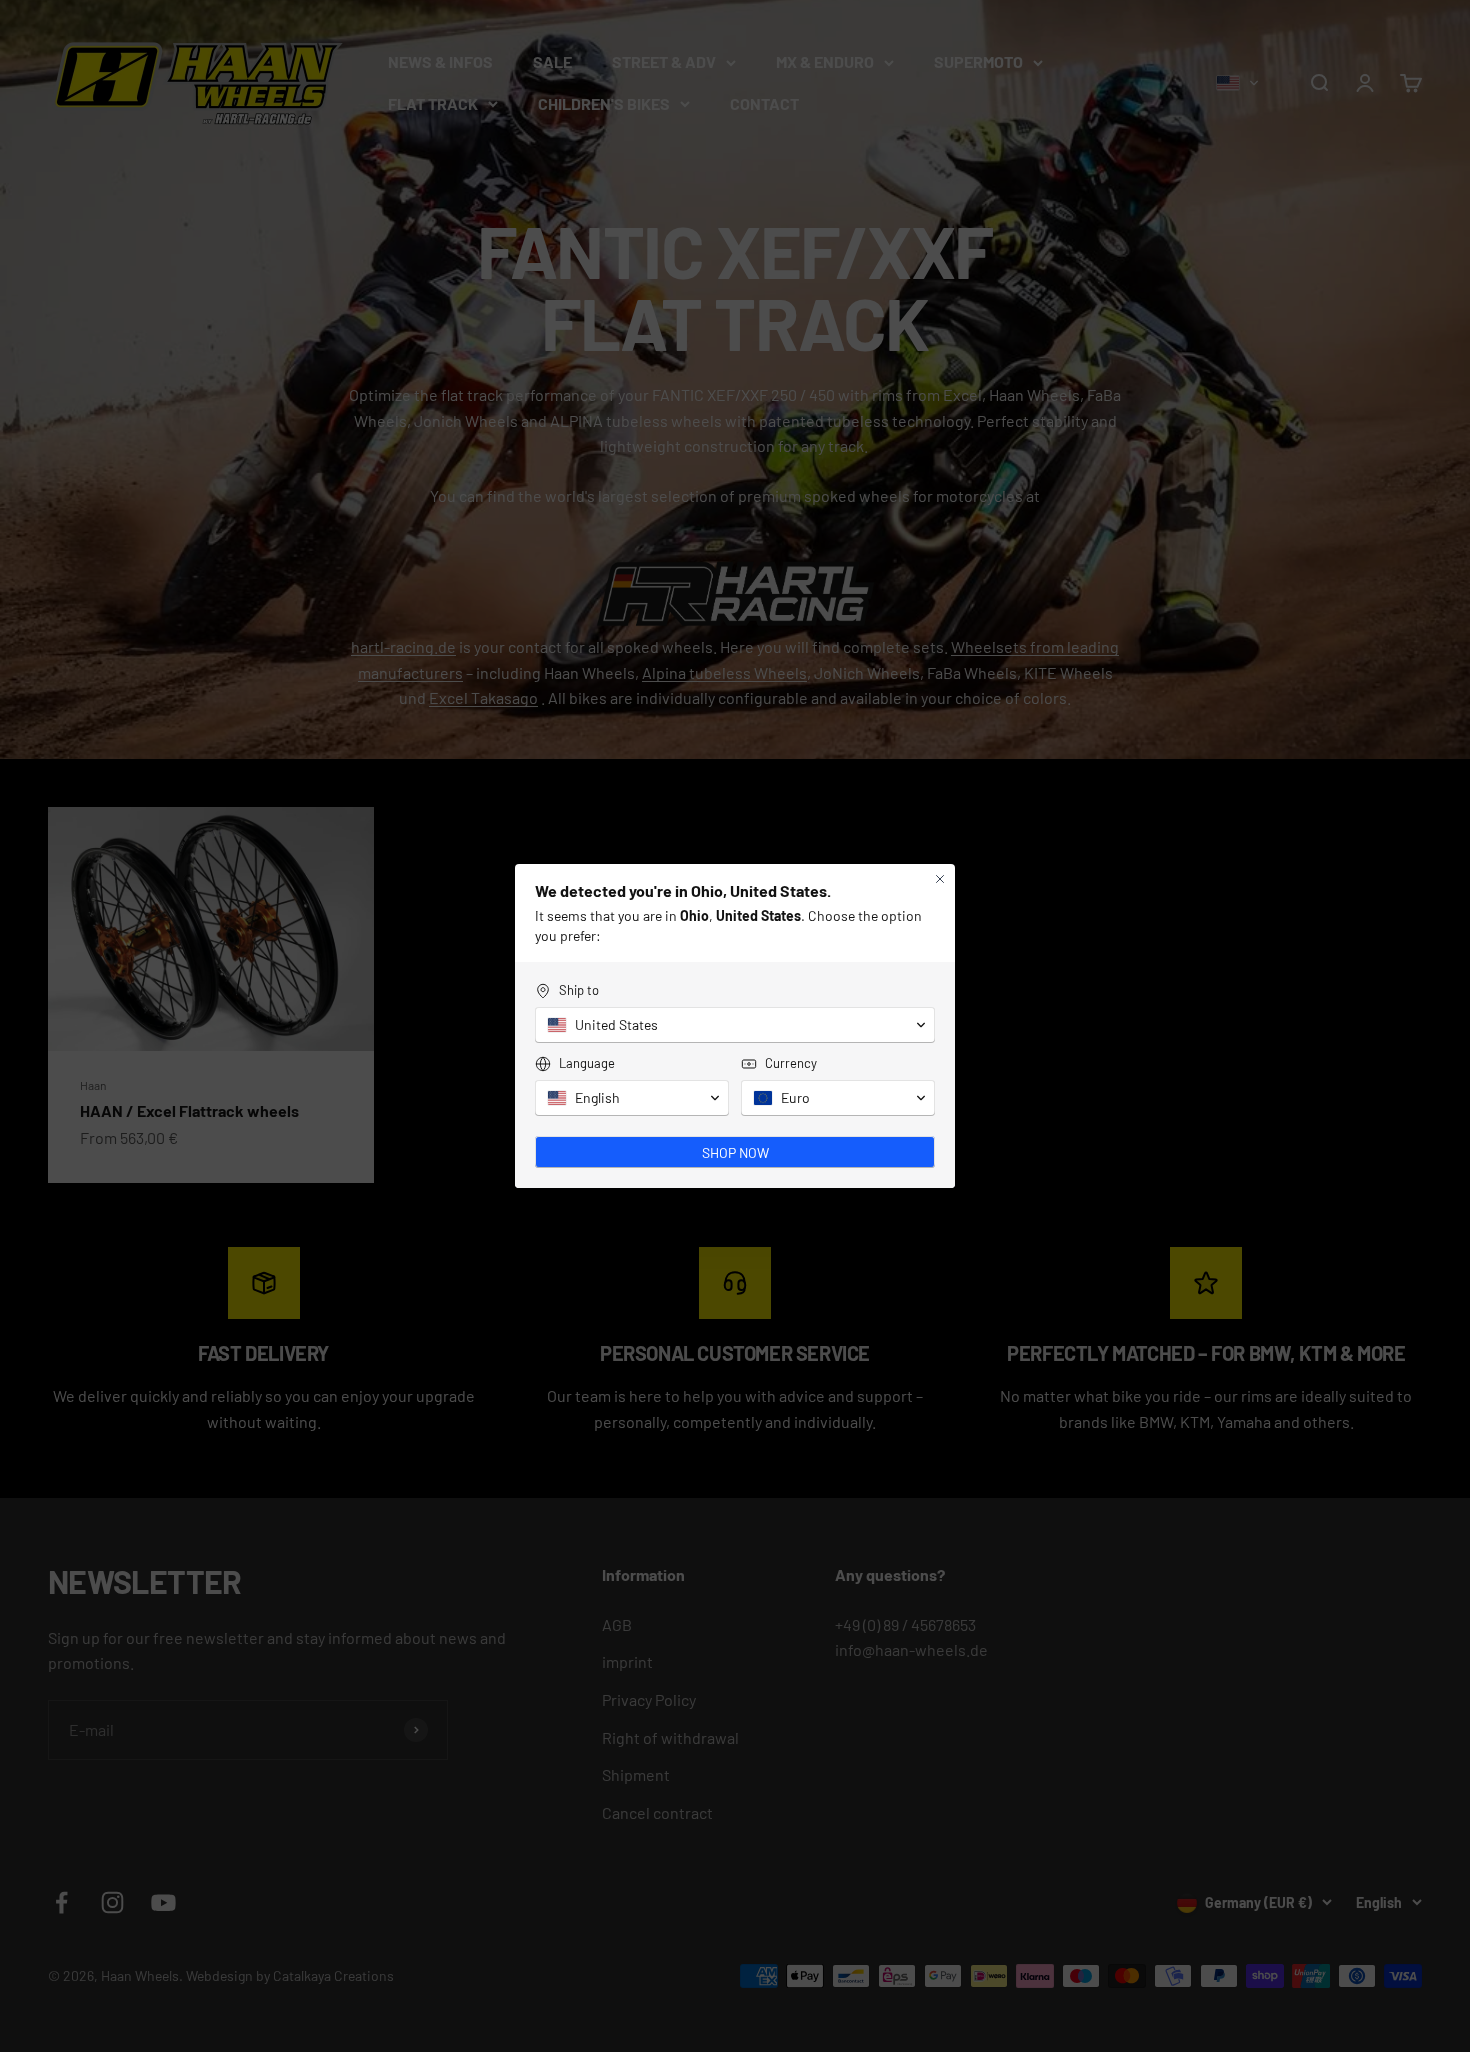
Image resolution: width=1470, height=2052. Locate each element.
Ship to (579, 990)
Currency (791, 1063)
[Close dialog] (940, 879)
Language (587, 1063)
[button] (735, 1025)
